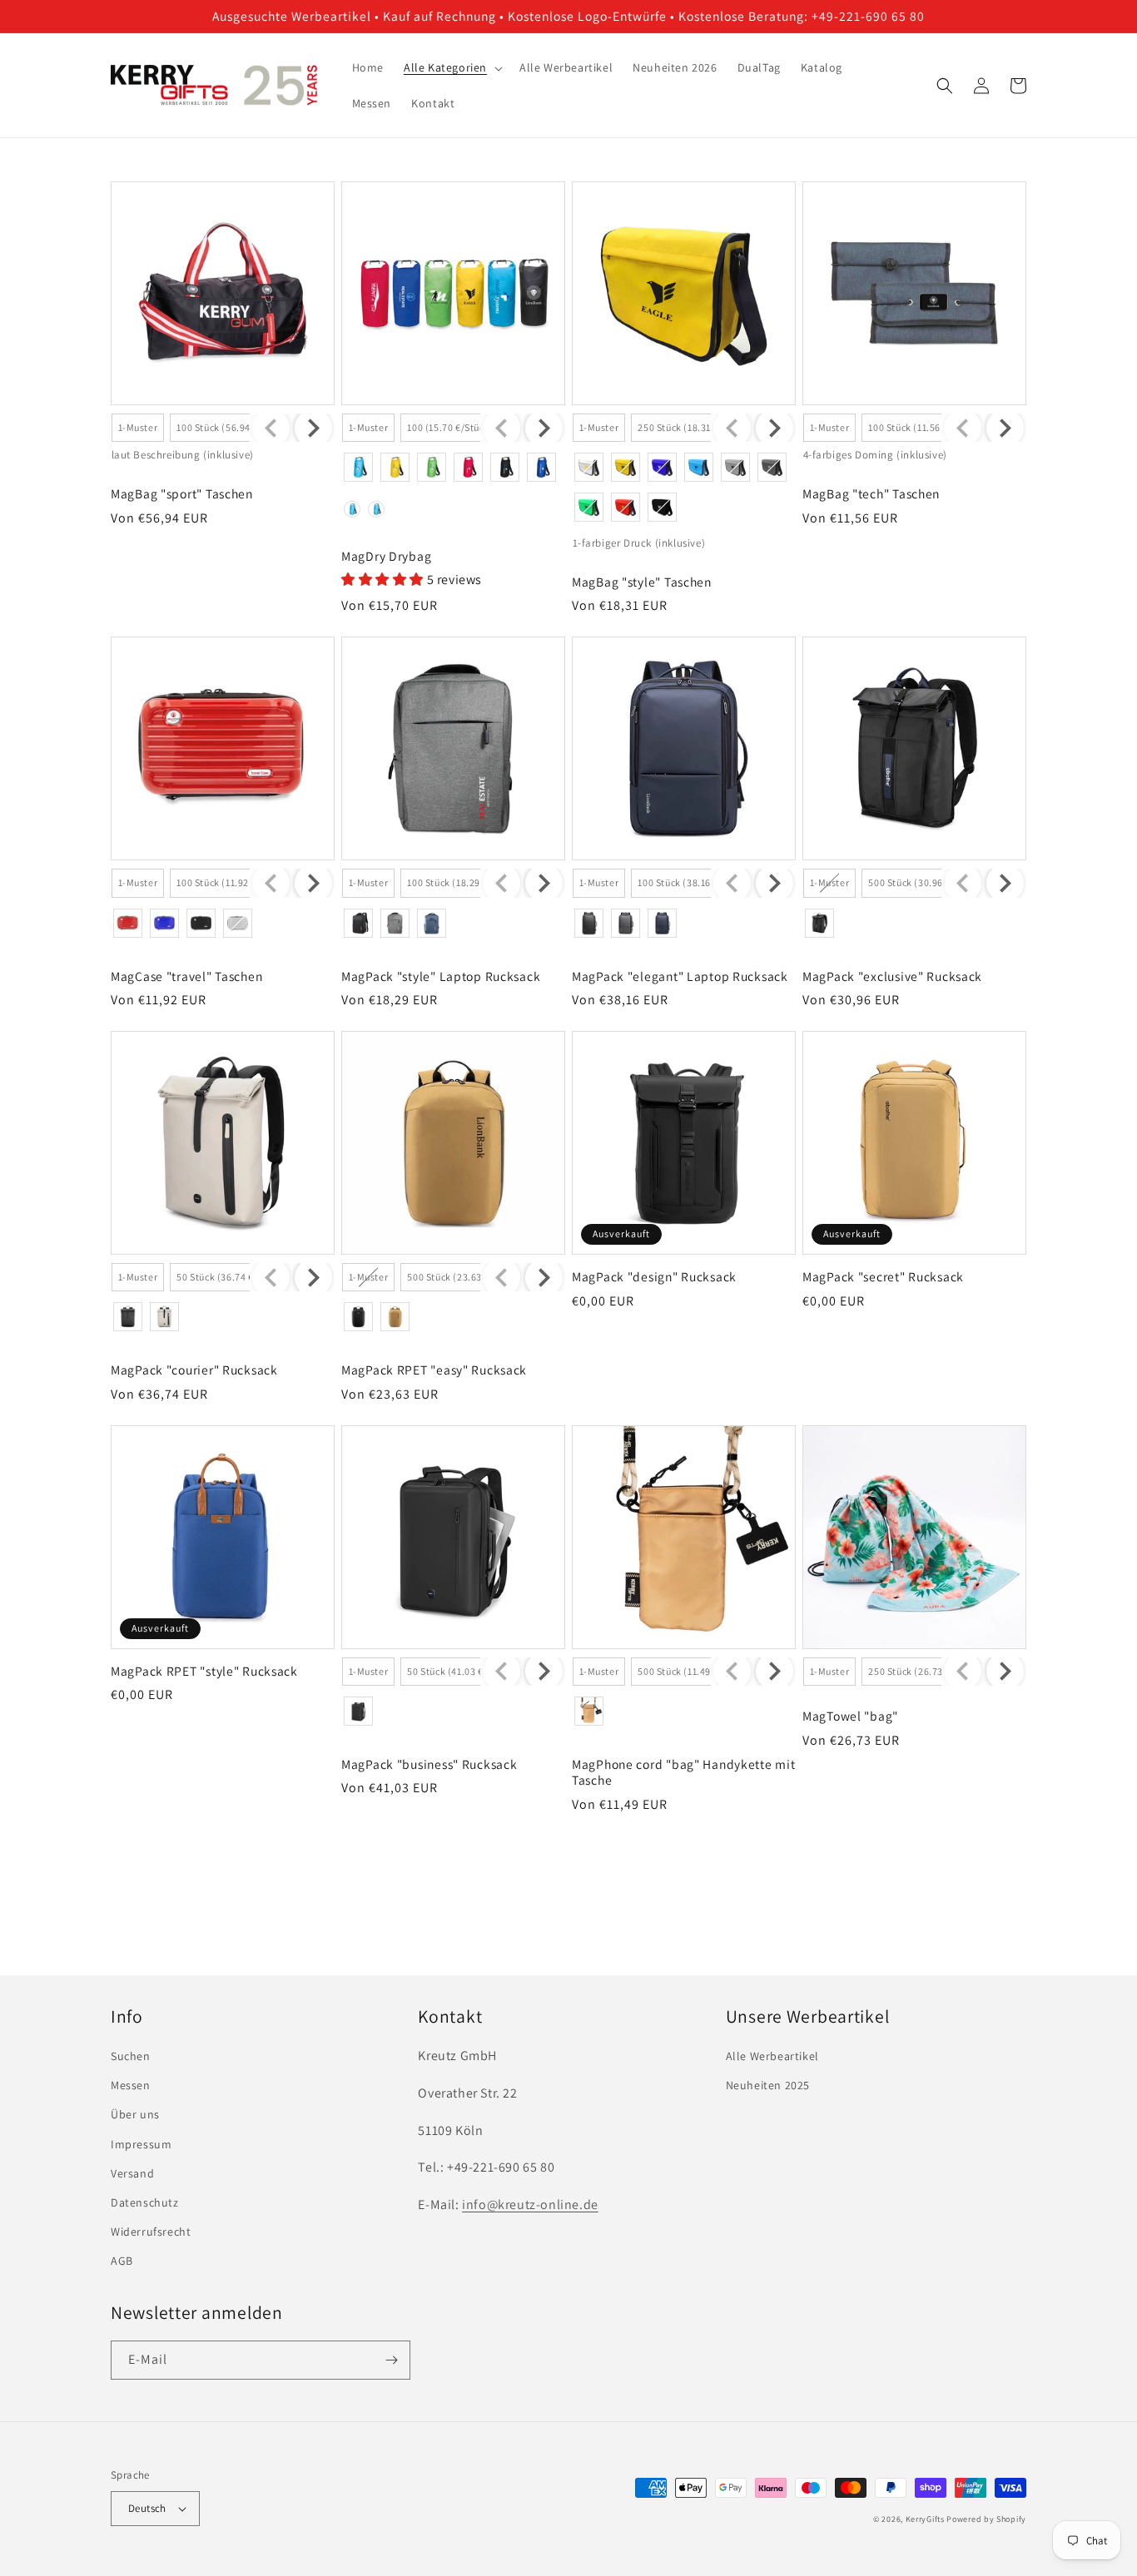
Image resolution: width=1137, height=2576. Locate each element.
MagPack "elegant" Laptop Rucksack (680, 976)
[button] (452, 67)
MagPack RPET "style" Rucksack (204, 1671)
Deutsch (147, 2508)
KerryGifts (925, 2519)
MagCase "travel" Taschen (186, 976)
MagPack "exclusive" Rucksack (892, 976)
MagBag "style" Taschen (642, 582)
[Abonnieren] (391, 2360)
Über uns (135, 2114)
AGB (122, 2261)
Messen (131, 2085)
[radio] (138, 428)
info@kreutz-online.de (530, 2204)
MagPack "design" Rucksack (654, 1277)
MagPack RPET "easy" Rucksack (434, 1370)
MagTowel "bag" (850, 1716)
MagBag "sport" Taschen (182, 494)
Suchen (131, 2056)
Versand (132, 2173)
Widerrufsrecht (151, 2232)
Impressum (141, 2144)
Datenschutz (145, 2202)
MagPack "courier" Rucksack (194, 1370)
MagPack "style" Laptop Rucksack (441, 976)
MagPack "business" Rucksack (429, 1764)
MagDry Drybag (386, 556)
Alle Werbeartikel (772, 2056)
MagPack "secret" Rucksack (883, 1277)
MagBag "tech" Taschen (871, 494)
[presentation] (313, 428)
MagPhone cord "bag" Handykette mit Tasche (683, 1772)
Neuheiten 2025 (768, 2085)
